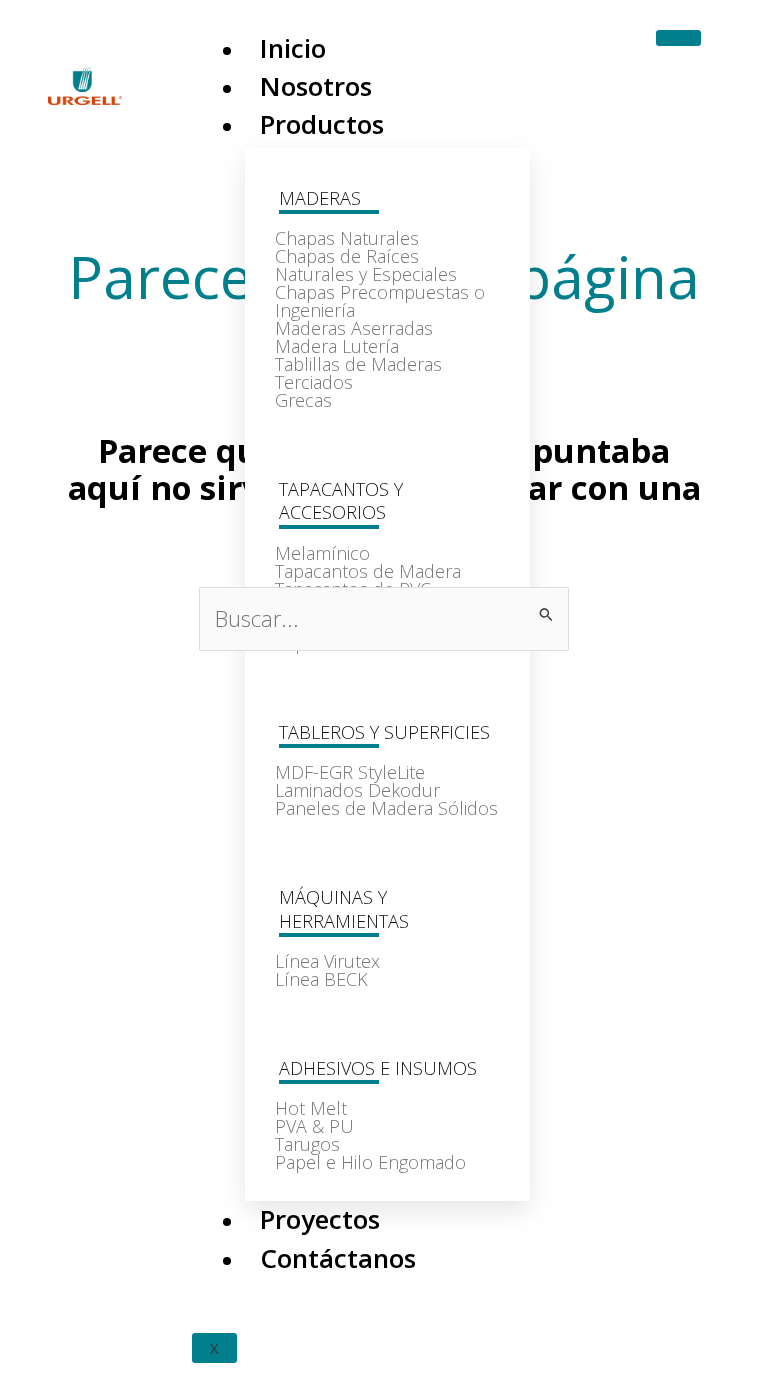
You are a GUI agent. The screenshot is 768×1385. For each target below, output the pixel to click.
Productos (322, 124)
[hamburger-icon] (678, 38)
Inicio (293, 48)
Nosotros (316, 86)
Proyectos (320, 1219)
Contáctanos (338, 1258)
